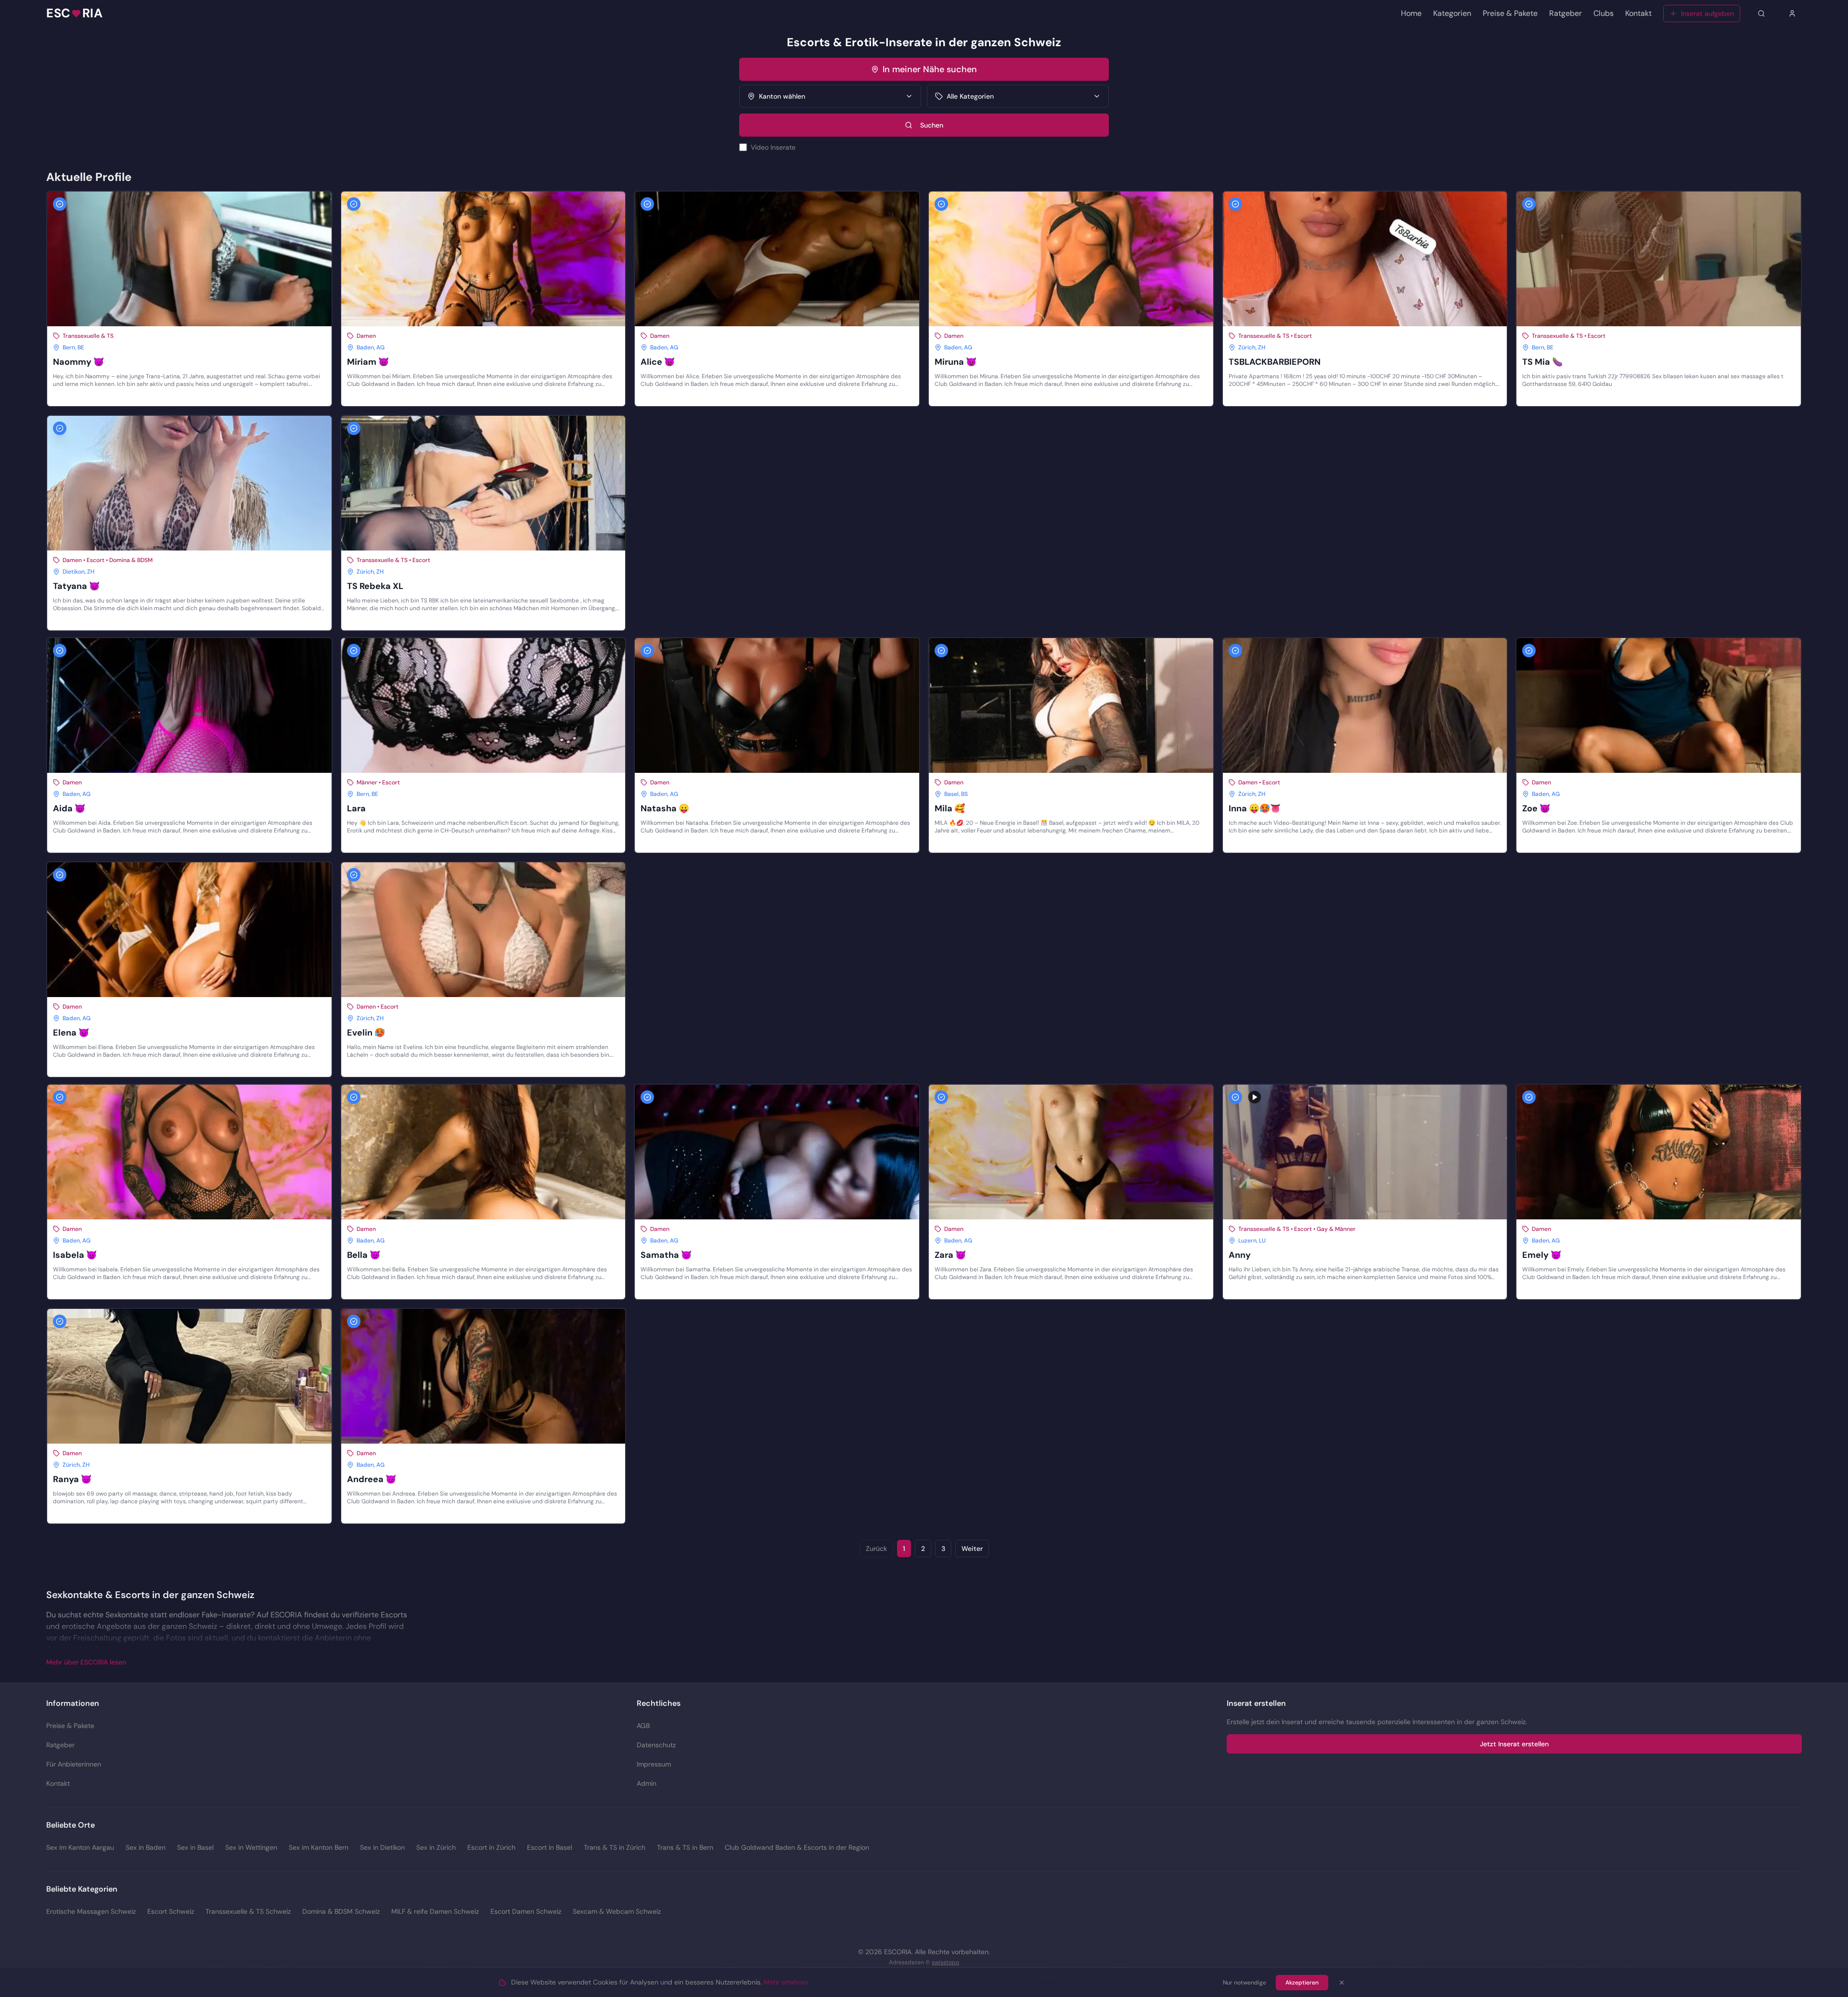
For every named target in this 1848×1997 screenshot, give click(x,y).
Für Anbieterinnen (74, 1764)
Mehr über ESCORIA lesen (86, 1662)
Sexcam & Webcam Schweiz (617, 1911)
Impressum (654, 1764)
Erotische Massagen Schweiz (91, 1911)
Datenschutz (656, 1745)
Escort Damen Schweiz (526, 1911)
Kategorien (1452, 13)
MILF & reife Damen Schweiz (435, 1911)
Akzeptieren (1302, 1983)
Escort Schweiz (171, 1911)
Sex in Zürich (436, 1847)
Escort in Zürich (491, 1847)
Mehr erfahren (786, 1982)
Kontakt (1638, 13)
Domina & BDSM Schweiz (341, 1911)
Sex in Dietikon (382, 1847)
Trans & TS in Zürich (615, 1847)
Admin (647, 1783)
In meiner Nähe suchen (930, 69)
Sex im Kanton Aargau (80, 1847)
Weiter (972, 1549)
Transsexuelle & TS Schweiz (248, 1911)
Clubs (1604, 13)
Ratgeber (1566, 13)
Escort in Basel (550, 1847)
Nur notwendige (1245, 1983)
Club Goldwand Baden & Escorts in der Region (797, 1847)
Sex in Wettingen (251, 1847)
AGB (643, 1726)
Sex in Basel (195, 1847)
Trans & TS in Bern (685, 1847)
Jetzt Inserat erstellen (1514, 1744)
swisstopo (945, 1962)
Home (1411, 13)
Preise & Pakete (1510, 13)
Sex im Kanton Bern (319, 1847)
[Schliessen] (1342, 1983)
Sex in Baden (146, 1847)
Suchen (932, 125)
